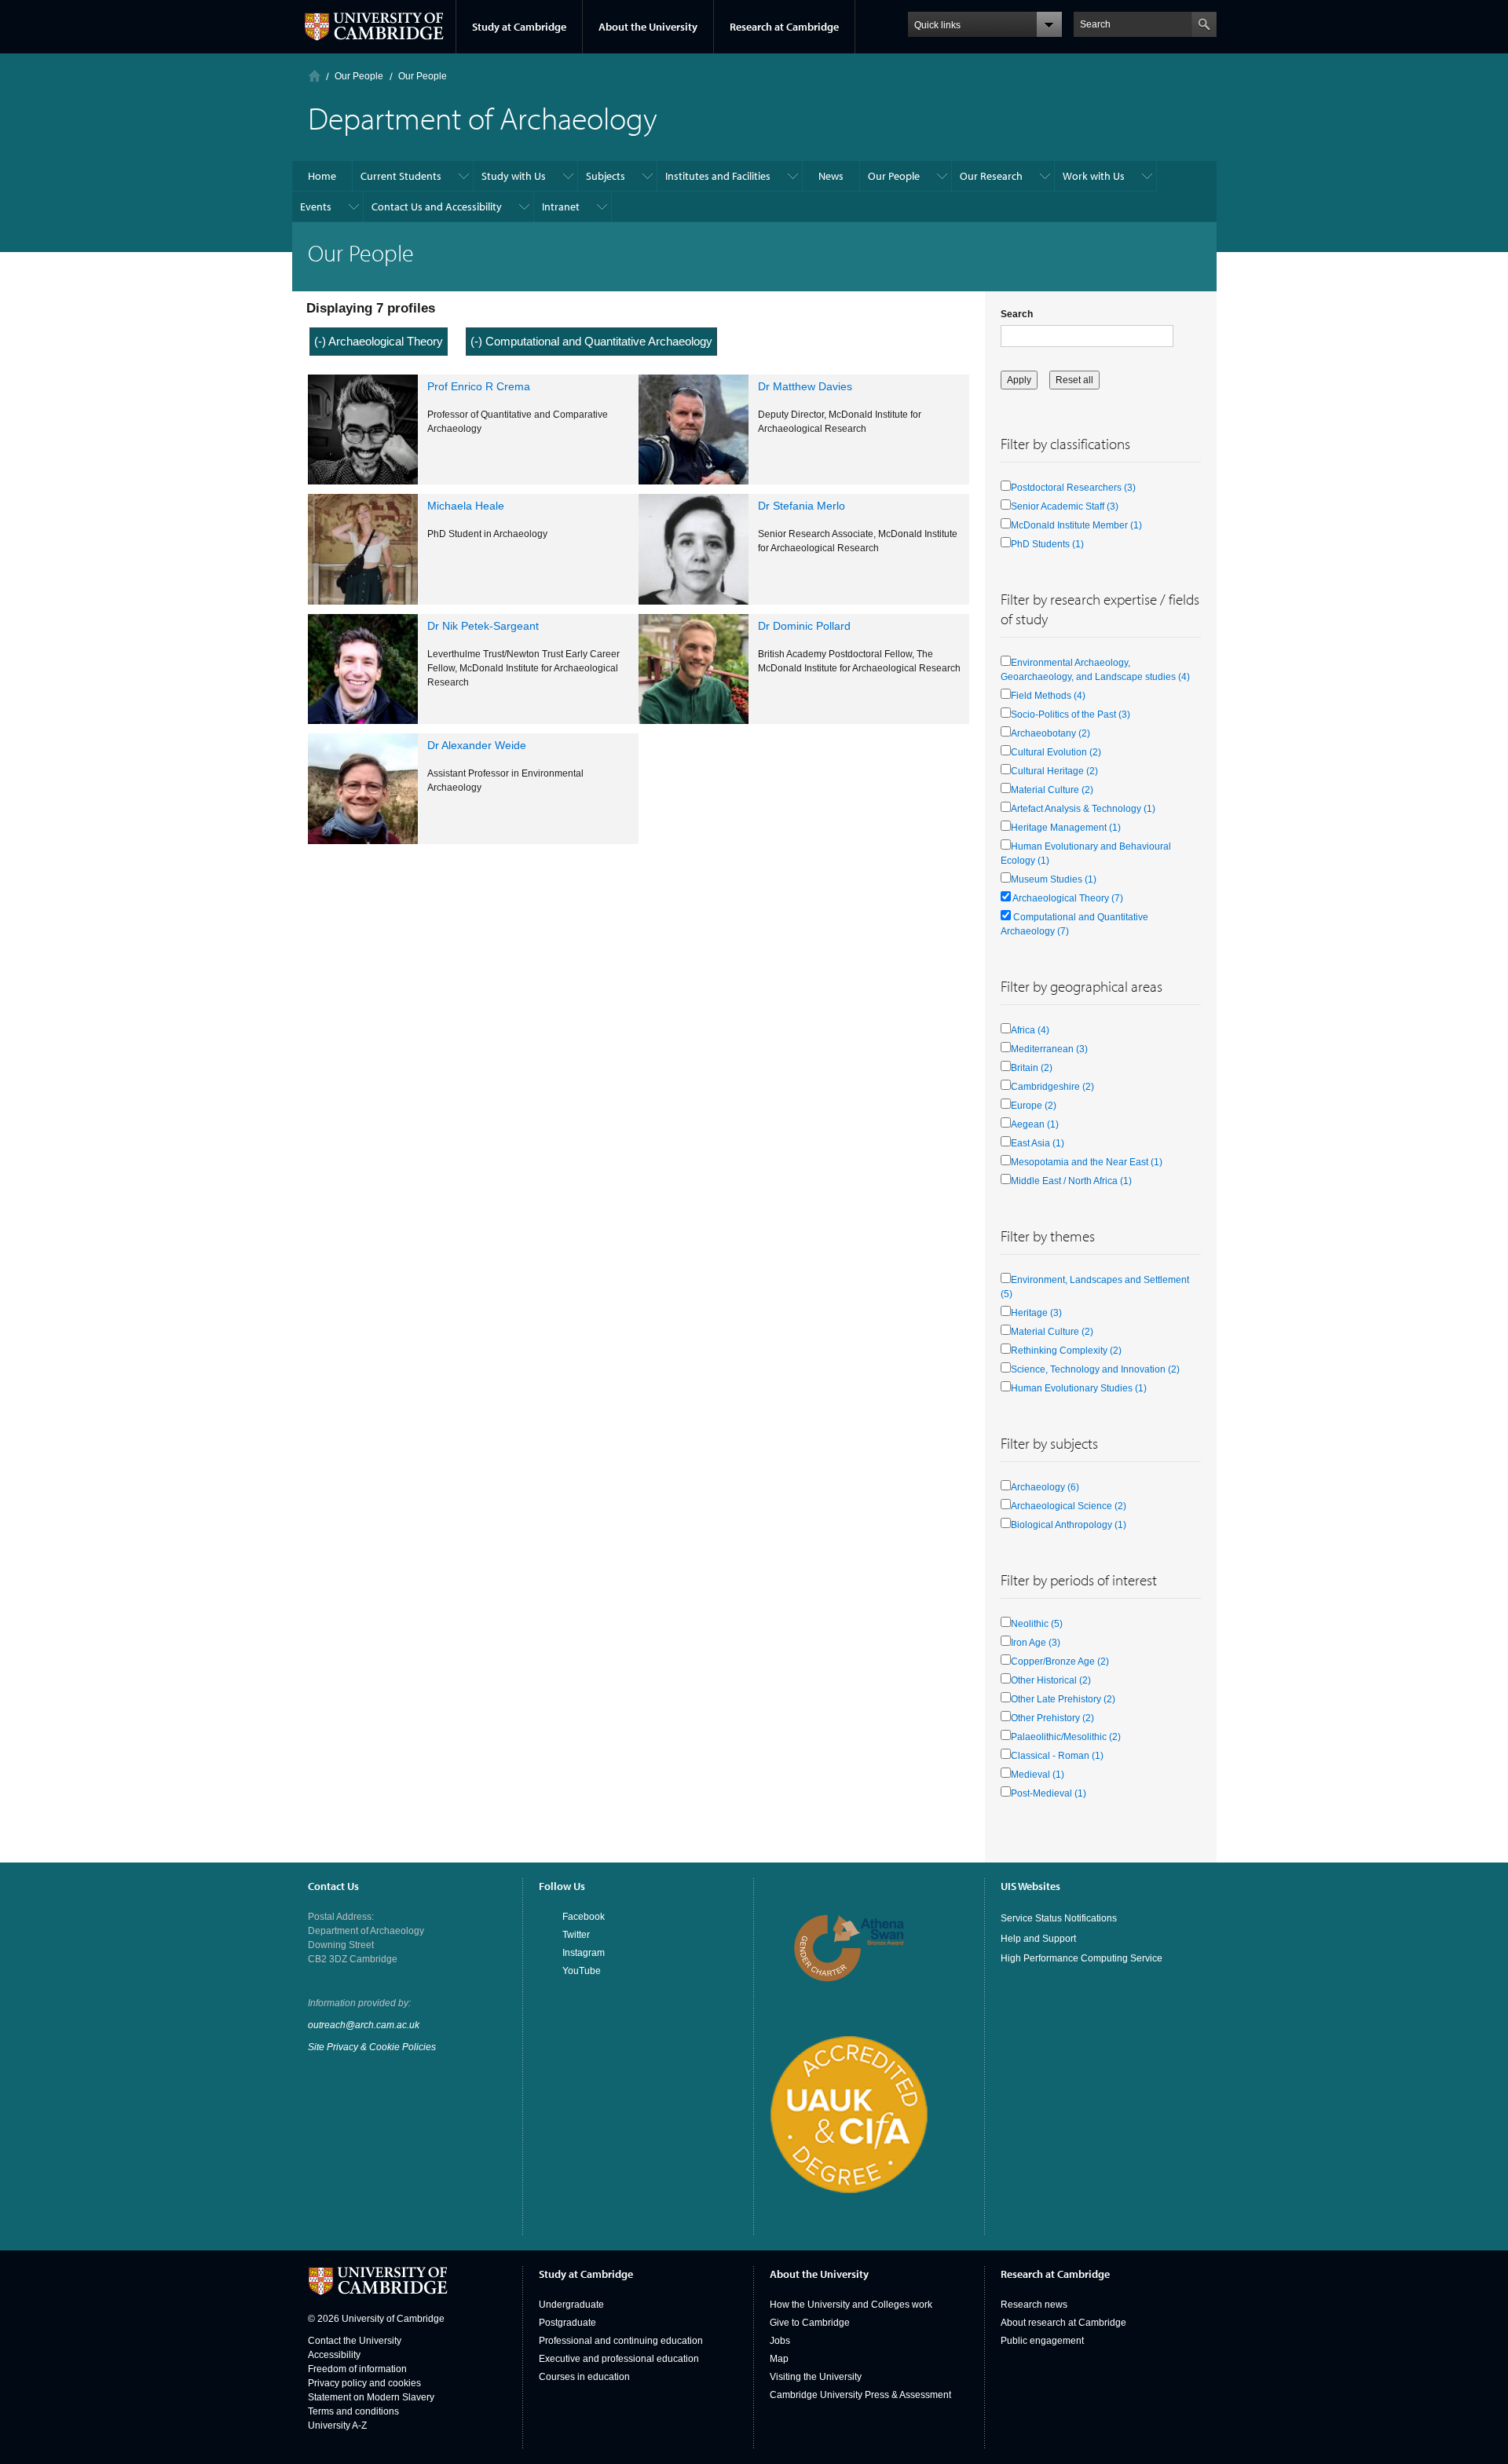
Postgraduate (567, 2323)
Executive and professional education (619, 2359)
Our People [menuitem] (894, 176)
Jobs (780, 2341)
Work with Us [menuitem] (1094, 176)
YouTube (582, 1971)
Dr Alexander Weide (477, 745)
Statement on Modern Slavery (371, 2397)
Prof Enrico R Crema (479, 386)
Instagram (584, 1953)
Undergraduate (571, 2305)
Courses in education (584, 2377)
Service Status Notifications (1059, 1918)
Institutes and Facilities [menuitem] (718, 176)
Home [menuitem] (322, 176)
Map (779, 2359)
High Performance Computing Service (1082, 1958)
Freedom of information (357, 2369)
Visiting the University (816, 2377)
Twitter (576, 1935)
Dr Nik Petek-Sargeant (483, 626)
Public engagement (1042, 2341)
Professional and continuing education (621, 2341)
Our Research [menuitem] (991, 176)
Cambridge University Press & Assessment (860, 2395)
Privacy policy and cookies (364, 2383)
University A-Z (337, 2426)
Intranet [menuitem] (561, 207)
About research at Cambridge (1063, 2323)
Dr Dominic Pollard (804, 626)
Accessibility (334, 2355)
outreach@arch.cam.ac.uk (364, 2025)
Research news (1034, 2305)
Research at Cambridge (784, 27)
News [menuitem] (831, 176)
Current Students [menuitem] (401, 176)
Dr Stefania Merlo (802, 506)
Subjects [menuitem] (606, 176)
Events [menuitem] (316, 207)
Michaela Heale (466, 506)
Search (1017, 314)
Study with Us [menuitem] (514, 176)
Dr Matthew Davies (805, 386)
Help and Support (1038, 1939)
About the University (648, 27)
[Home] (315, 76)
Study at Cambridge (519, 27)
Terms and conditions (353, 2411)
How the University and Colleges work (851, 2305)
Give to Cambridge (810, 2323)
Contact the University (355, 2341)
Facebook (584, 1917)
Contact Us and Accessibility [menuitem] (437, 207)
